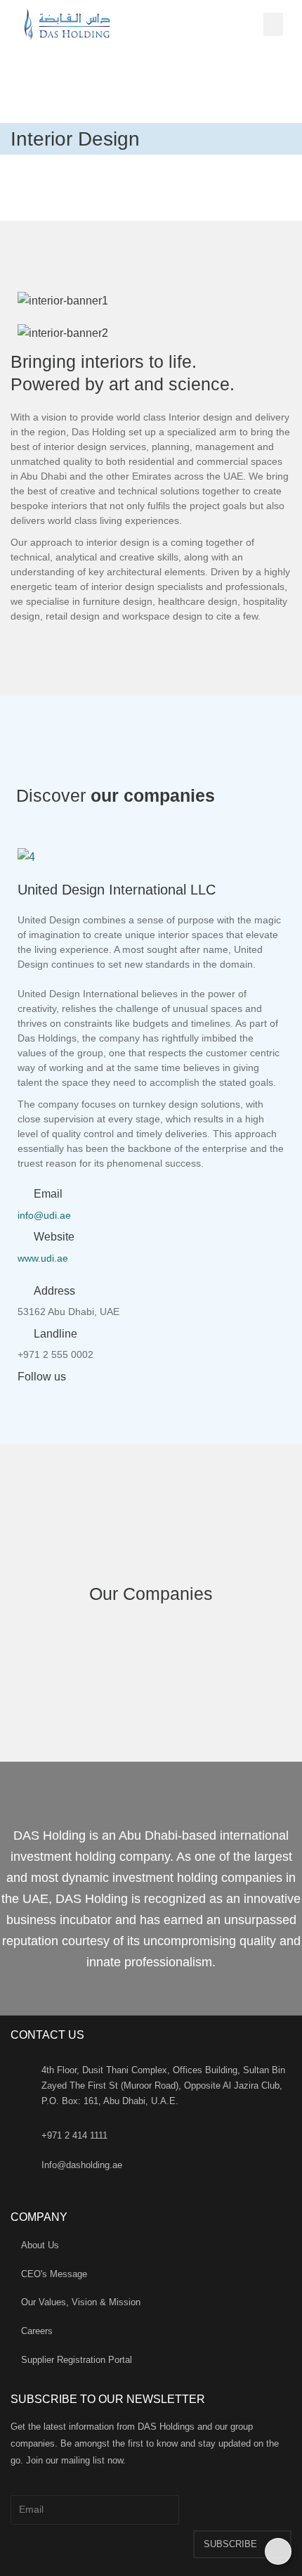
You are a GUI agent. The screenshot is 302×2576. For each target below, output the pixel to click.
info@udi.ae (44, 1215)
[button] (273, 24)
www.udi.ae (43, 1258)
